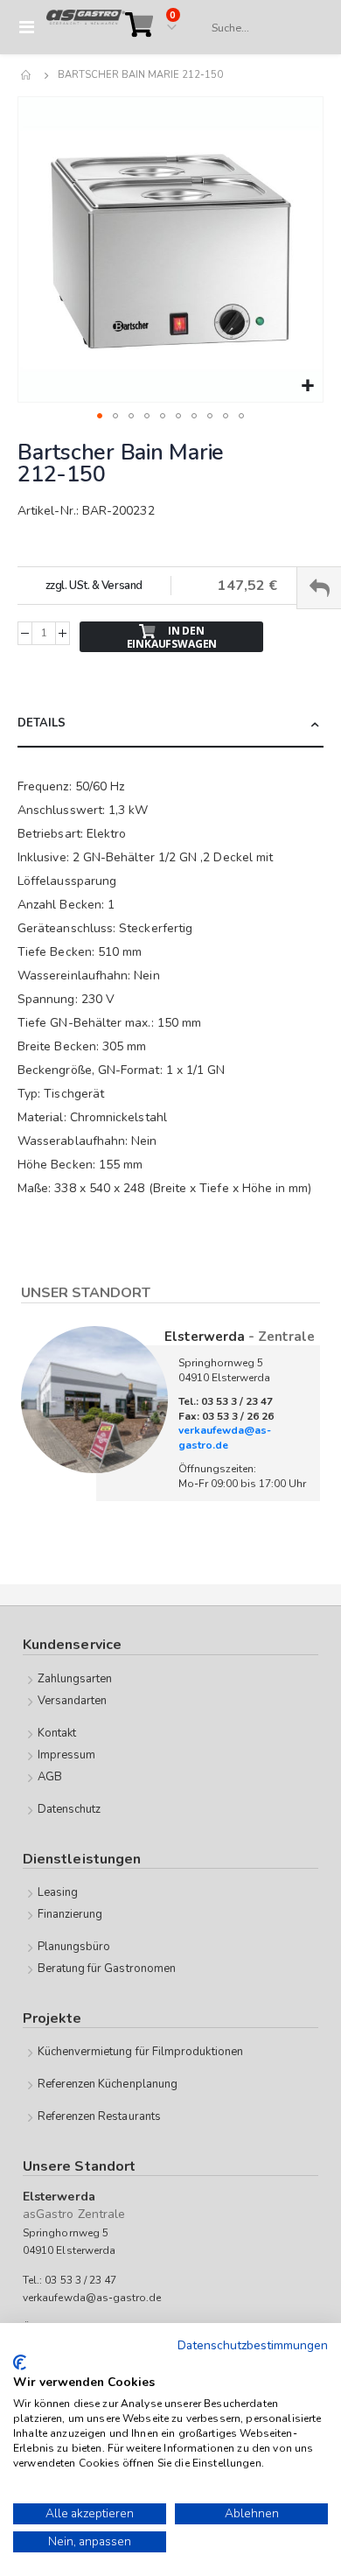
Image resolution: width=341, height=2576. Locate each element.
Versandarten (73, 1701)
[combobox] (259, 28)
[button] (307, 386)
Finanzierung (70, 1914)
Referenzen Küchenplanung (108, 2084)
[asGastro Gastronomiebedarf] (86, 27)
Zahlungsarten (75, 1679)
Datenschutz (70, 1809)
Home (27, 75)
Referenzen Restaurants (99, 2116)
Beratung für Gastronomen (107, 1969)
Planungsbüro (74, 1947)
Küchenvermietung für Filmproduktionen (140, 2052)
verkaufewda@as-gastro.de (225, 1438)
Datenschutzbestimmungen (253, 2345)
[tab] (170, 724)
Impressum (67, 1755)
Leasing (58, 1892)
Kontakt (57, 1733)
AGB (50, 1777)
